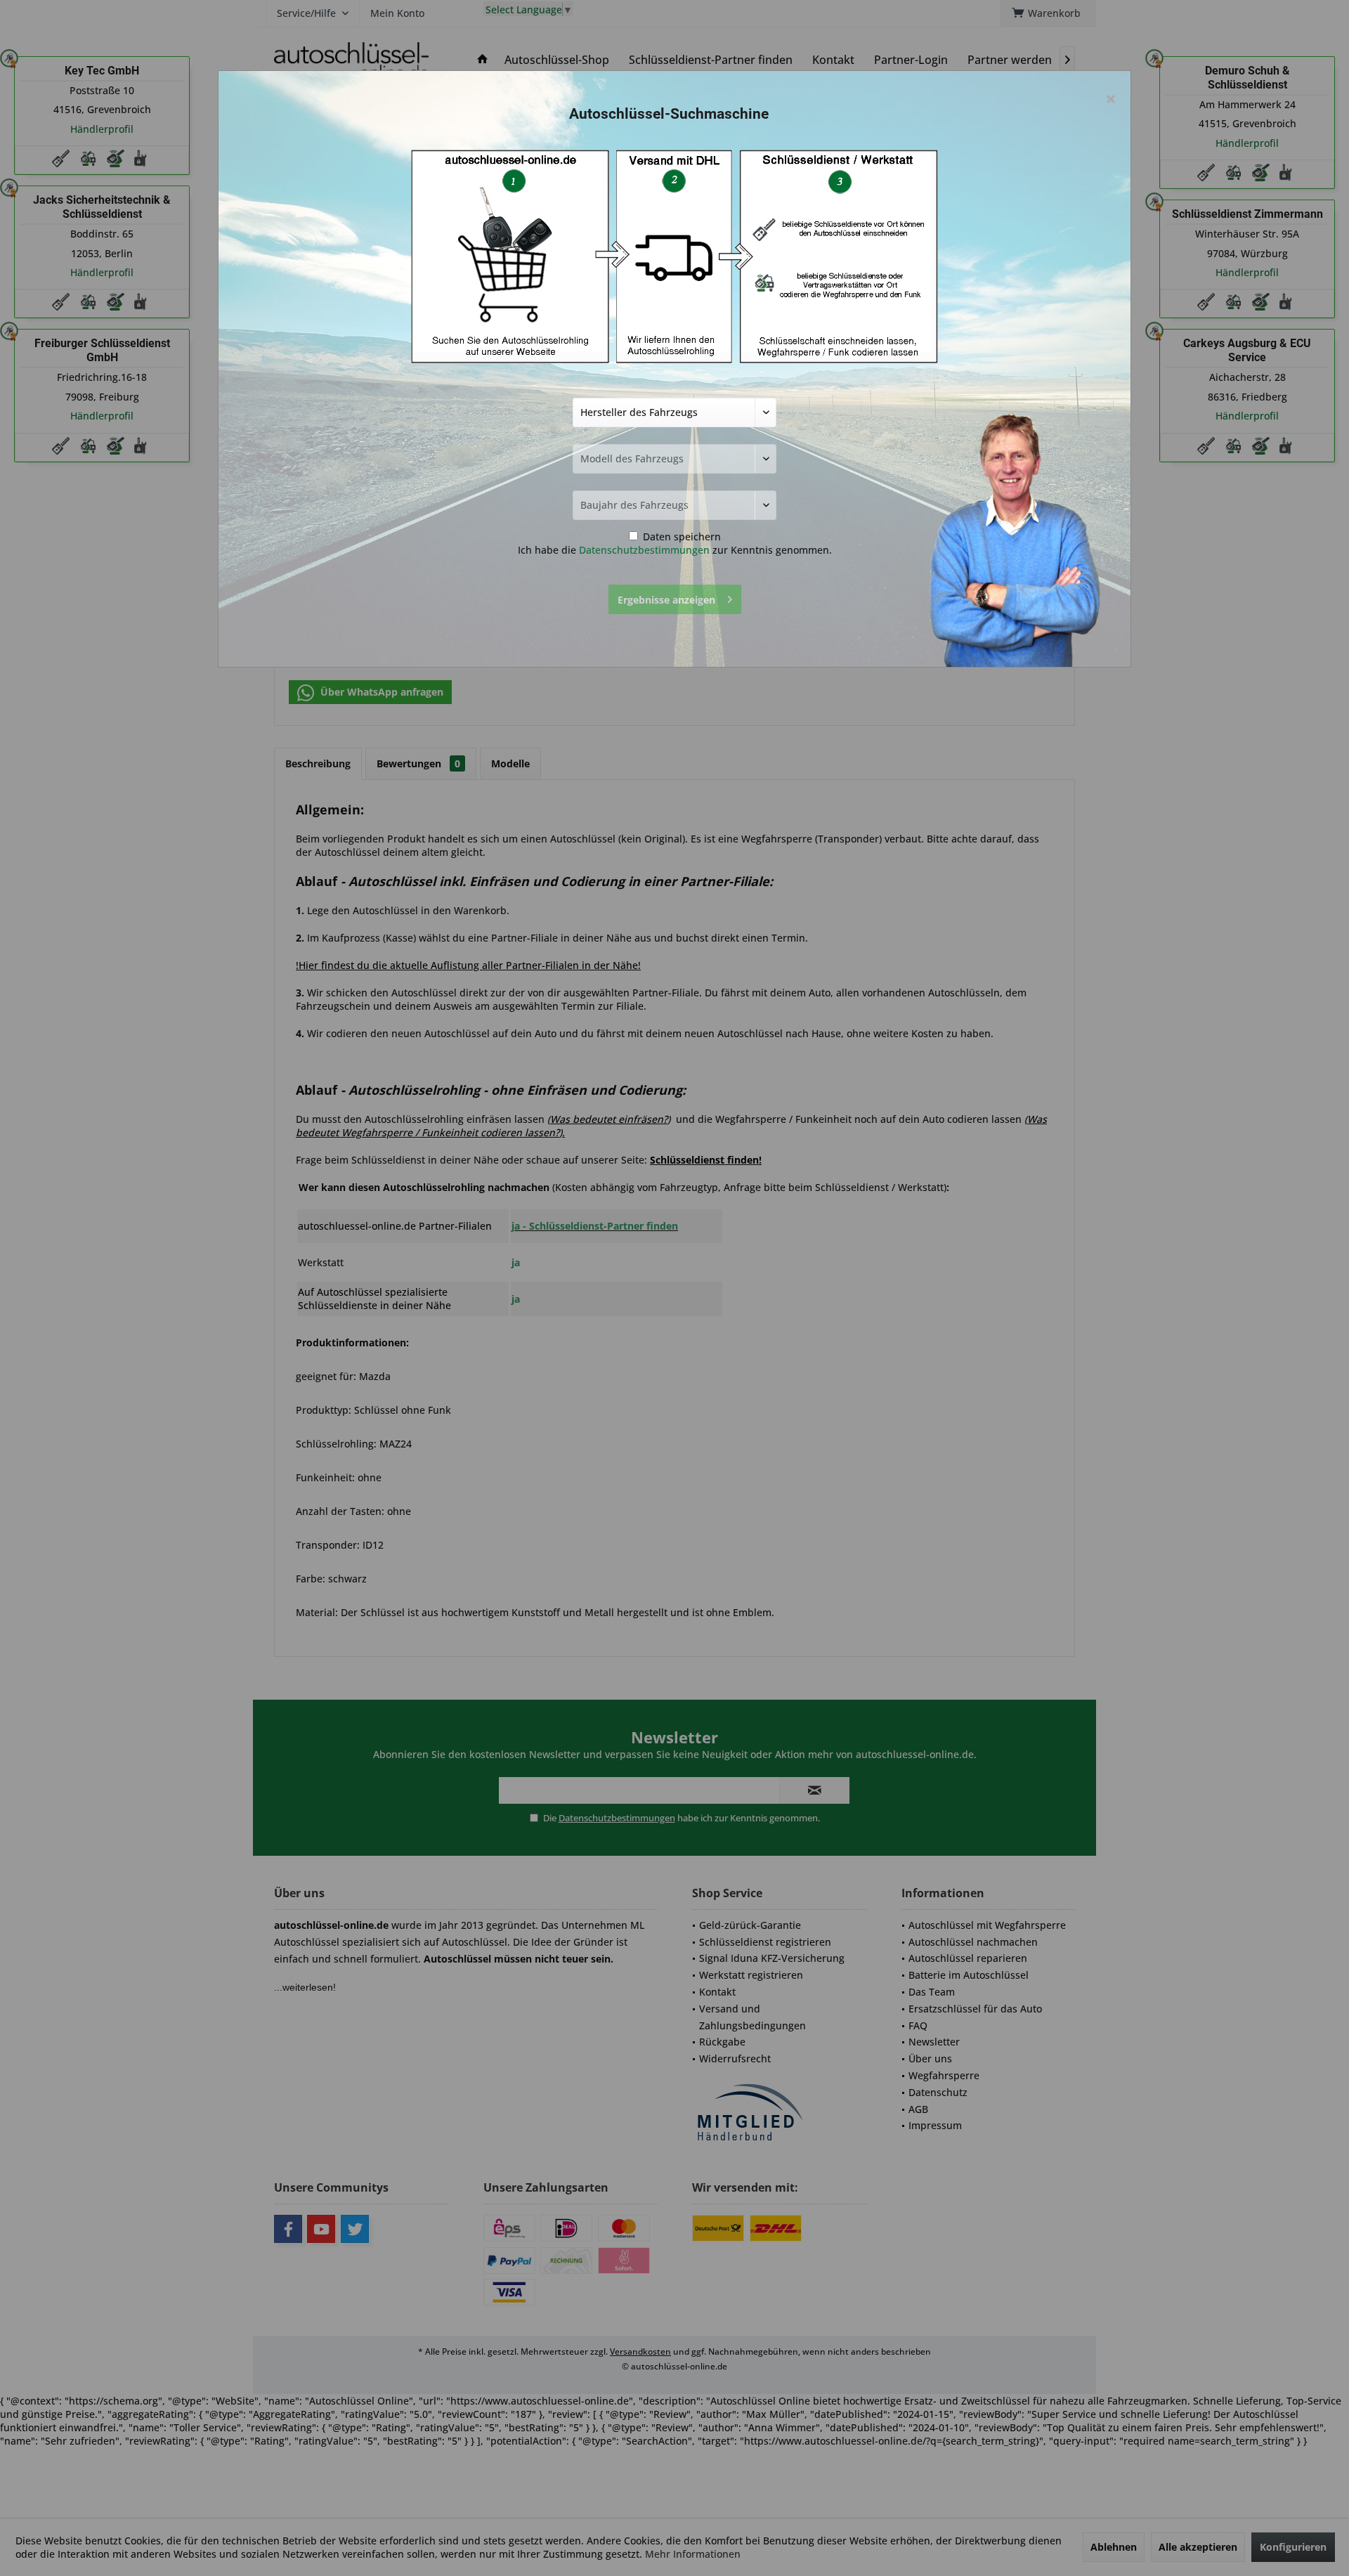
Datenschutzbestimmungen (644, 550)
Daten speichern (680, 536)
